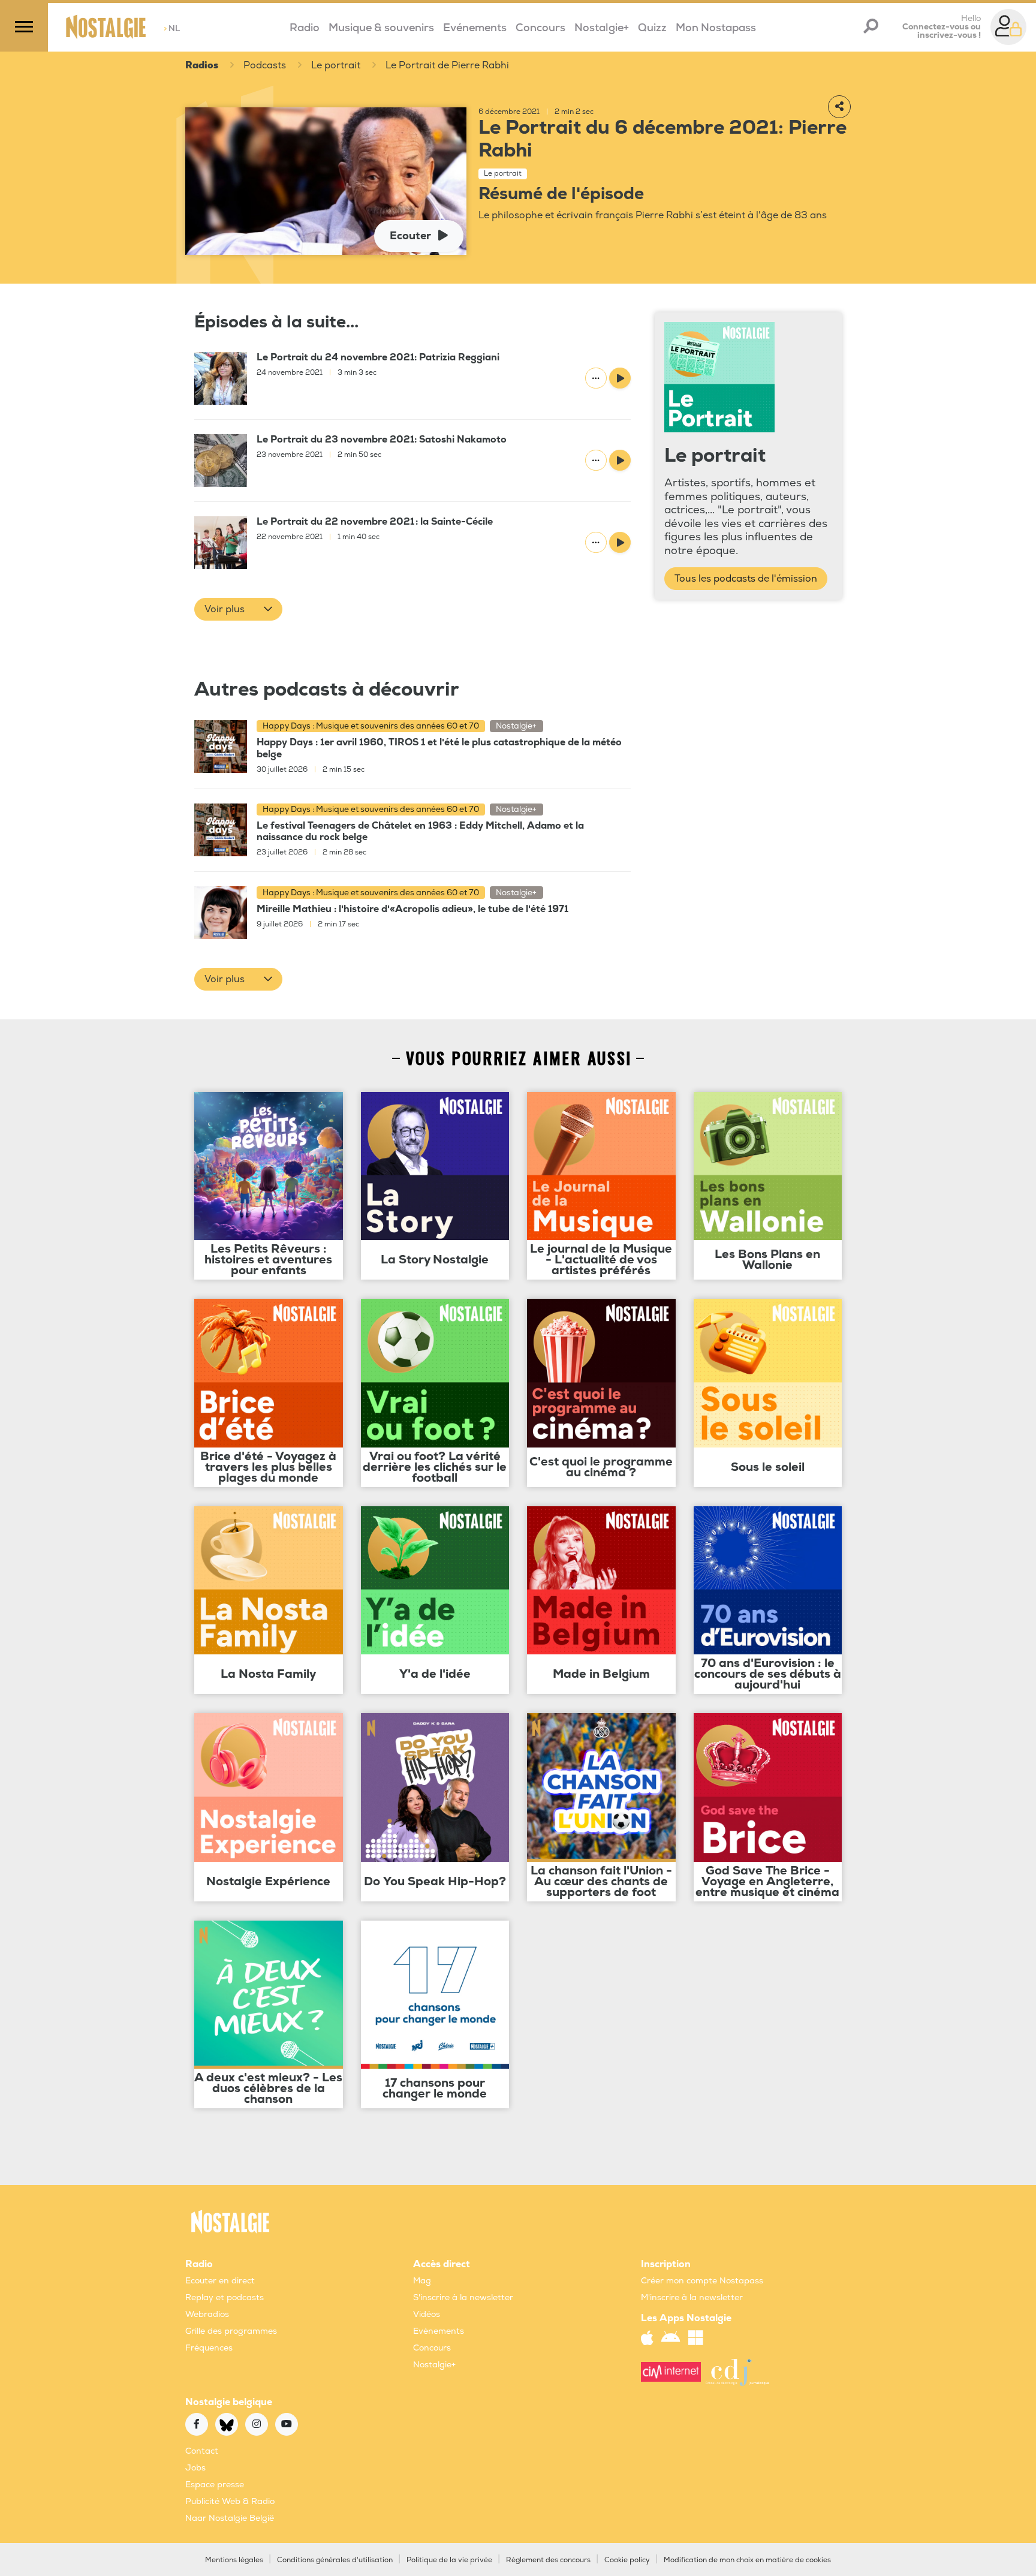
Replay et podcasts (225, 2297)
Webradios (207, 2314)
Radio (305, 28)
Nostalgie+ (602, 28)
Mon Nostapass (716, 28)
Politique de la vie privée (449, 2560)
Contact (202, 2451)
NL (172, 28)
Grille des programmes (231, 2331)
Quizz (652, 28)
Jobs (195, 2468)
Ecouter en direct (220, 2281)
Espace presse (215, 2485)
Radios (202, 65)
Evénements (475, 28)
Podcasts (265, 65)
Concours (540, 28)
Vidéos (427, 2314)
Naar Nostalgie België (230, 2518)
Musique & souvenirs (381, 28)
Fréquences (209, 2348)
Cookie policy (627, 2560)
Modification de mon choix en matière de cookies (747, 2560)
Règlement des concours (548, 2560)
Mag (422, 2281)
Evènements (439, 2331)
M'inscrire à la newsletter (692, 2297)
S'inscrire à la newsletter (463, 2297)
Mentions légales (234, 2560)
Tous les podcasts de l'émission (746, 579)
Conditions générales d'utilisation (335, 2560)
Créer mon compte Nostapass (702, 2281)
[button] (238, 609)
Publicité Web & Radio (230, 2501)
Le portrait (336, 65)
